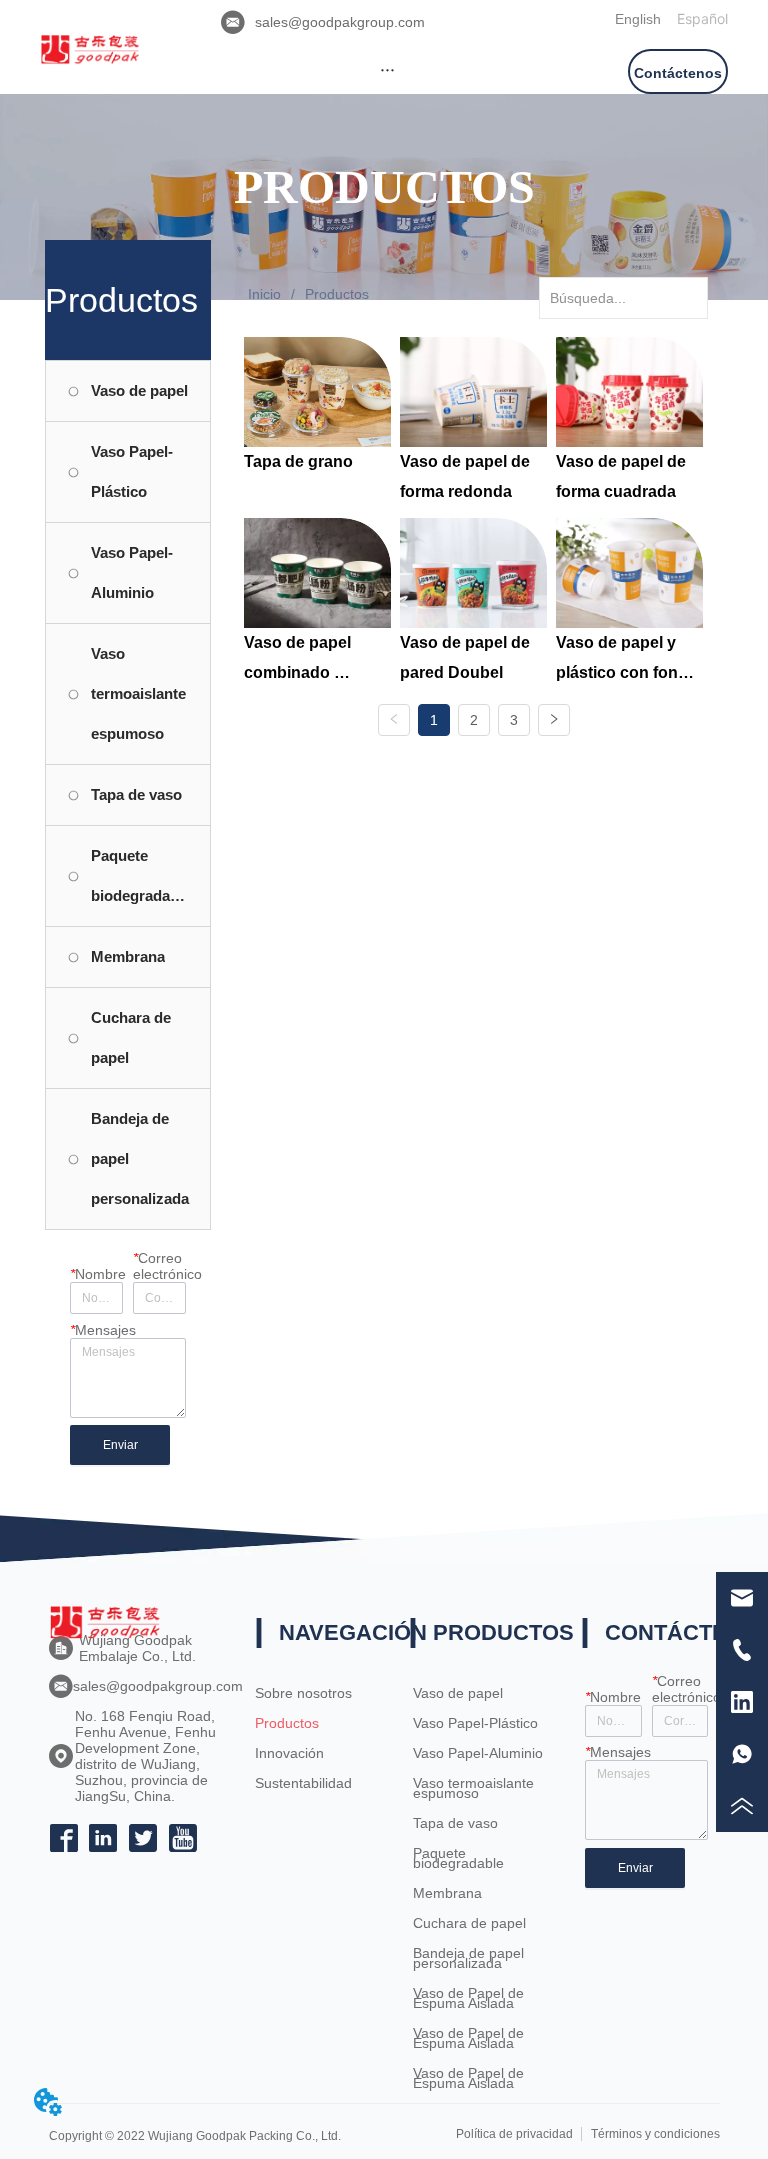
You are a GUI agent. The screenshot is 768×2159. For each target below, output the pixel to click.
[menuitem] (387, 69)
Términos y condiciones (655, 2134)
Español (702, 18)
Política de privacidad (514, 2134)
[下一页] (554, 720)
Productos (337, 294)
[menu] (387, 69)
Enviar (120, 1445)
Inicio (264, 294)
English (638, 19)
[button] (387, 69)
